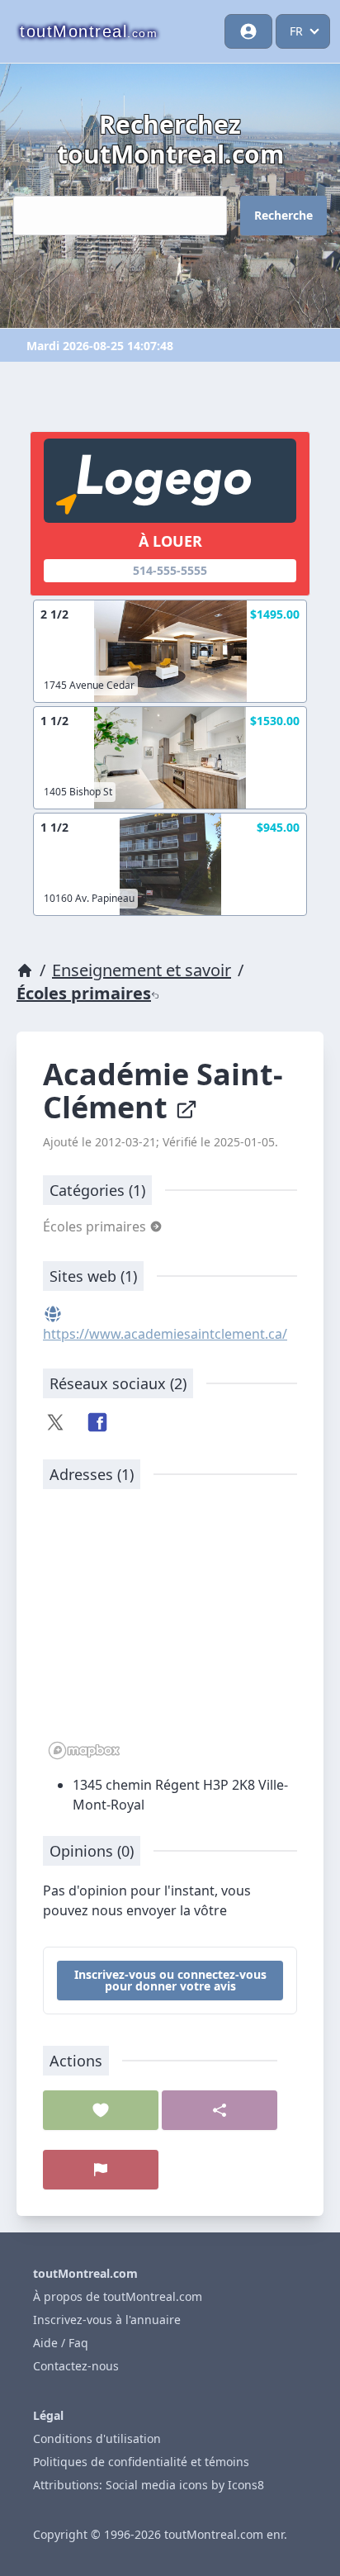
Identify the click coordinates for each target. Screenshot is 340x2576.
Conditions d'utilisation (97, 2438)
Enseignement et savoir (142, 970)
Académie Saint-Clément (163, 1091)
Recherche (283, 215)
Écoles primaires (84, 993)
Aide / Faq (61, 2343)
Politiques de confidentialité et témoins (141, 2462)
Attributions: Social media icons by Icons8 (149, 2485)
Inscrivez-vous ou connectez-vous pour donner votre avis (170, 1980)
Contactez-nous (76, 2366)
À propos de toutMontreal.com (118, 2296)
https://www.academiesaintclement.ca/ (165, 1334)
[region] (170, 1633)
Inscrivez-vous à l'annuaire (107, 2320)
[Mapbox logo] (84, 1751)
